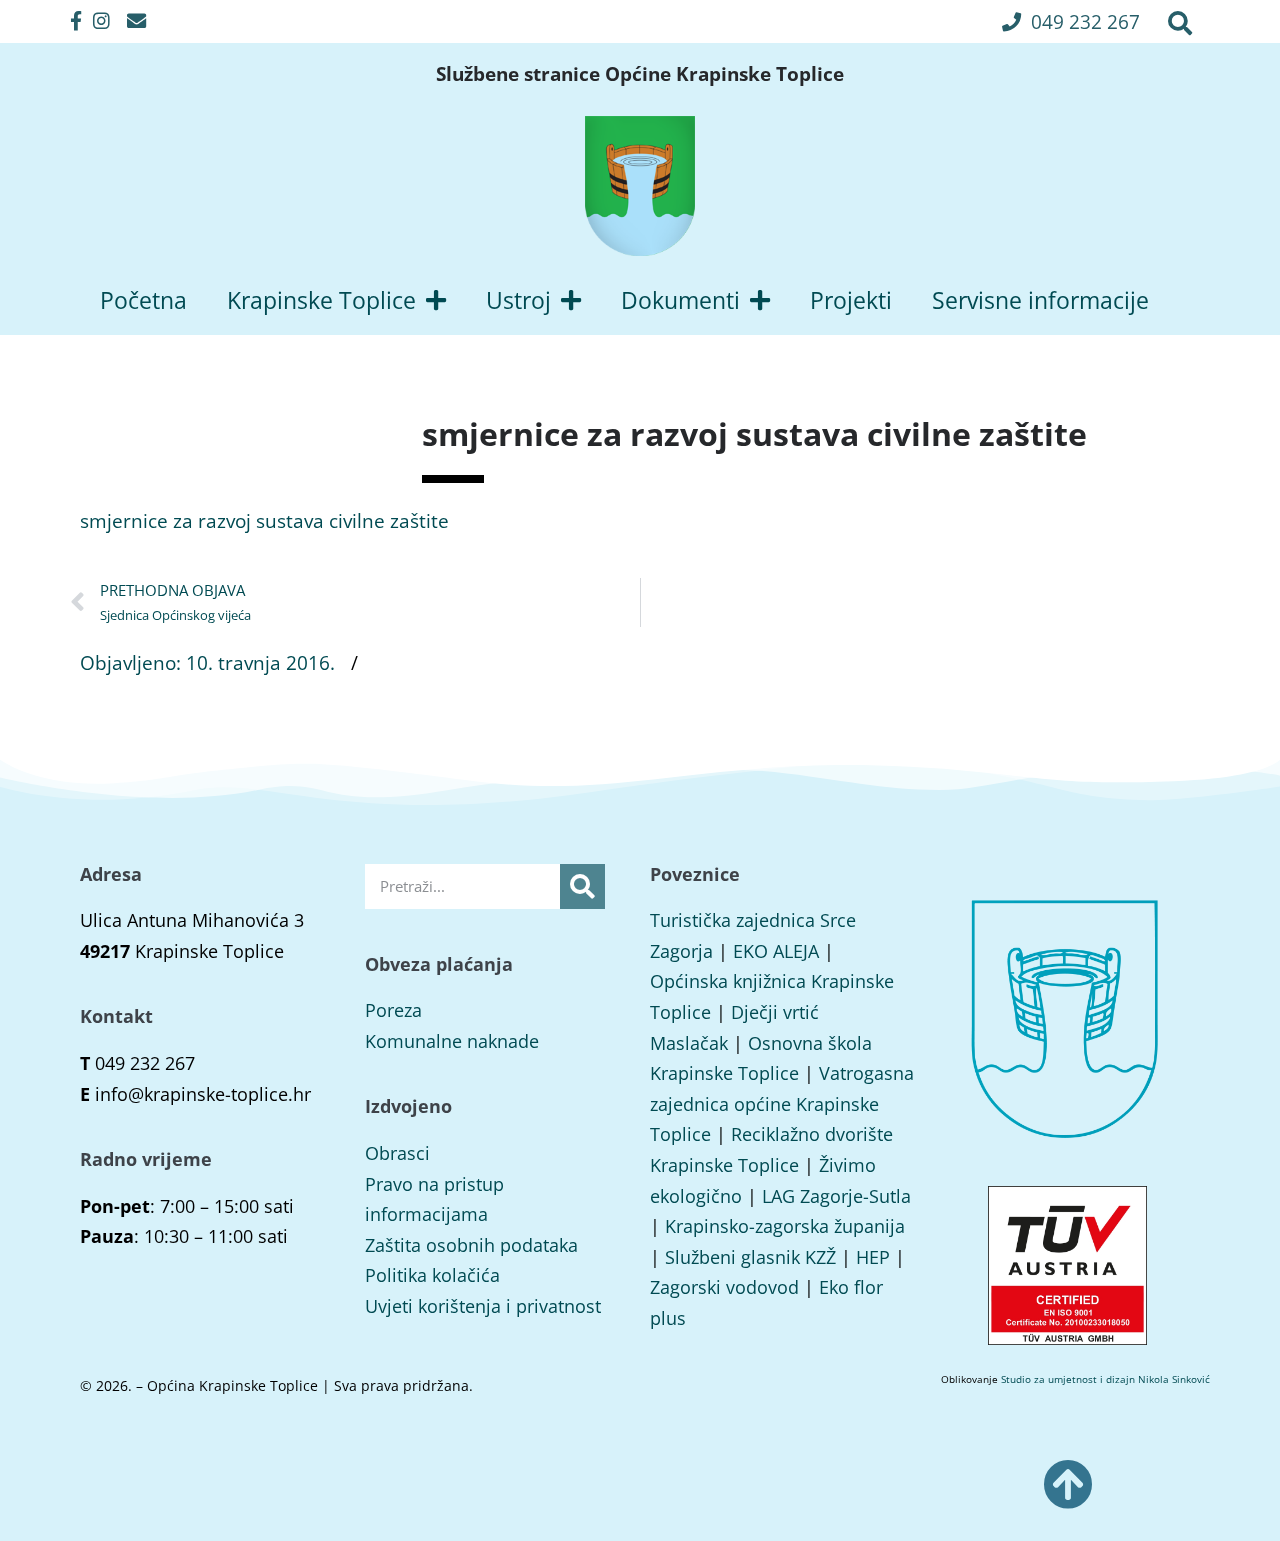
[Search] (582, 886)
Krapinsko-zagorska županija (785, 1226)
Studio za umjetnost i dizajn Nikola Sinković (1105, 1379)
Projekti (851, 300)
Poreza (393, 1010)
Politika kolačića (432, 1275)
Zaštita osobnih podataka (471, 1245)
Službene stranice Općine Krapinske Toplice (640, 74)
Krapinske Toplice (321, 300)
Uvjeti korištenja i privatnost (483, 1306)
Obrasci (397, 1153)
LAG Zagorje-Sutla (836, 1196)
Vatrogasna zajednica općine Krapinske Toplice (782, 1103)
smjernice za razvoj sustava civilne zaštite (264, 520)
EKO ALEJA (776, 951)
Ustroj (518, 300)
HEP (873, 1257)
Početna (143, 300)
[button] (1071, 21)
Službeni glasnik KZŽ (750, 1257)
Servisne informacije (1040, 300)
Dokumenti (680, 300)
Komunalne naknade (452, 1041)
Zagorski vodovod (724, 1287)
